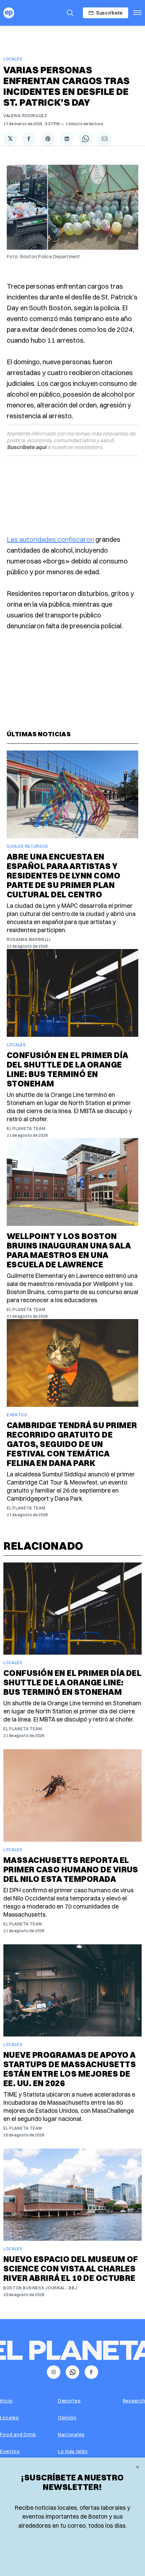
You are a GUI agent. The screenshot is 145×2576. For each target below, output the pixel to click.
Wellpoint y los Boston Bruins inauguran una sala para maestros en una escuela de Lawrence (69, 1250)
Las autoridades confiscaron (50, 539)
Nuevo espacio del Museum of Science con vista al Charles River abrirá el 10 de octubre (71, 2268)
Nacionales (71, 2435)
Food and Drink (18, 2435)
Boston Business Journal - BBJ (40, 2288)
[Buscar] (70, 13)
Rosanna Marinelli (29, 939)
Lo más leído (73, 2451)
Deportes (69, 2401)
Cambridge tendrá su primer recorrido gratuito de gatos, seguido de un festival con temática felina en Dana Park (72, 1444)
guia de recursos (27, 846)
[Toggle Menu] (137, 13)
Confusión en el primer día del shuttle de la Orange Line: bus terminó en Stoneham (67, 1069)
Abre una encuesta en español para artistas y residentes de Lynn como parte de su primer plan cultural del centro (64, 875)
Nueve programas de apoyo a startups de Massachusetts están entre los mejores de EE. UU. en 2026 (70, 2069)
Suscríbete (109, 13)
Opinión (67, 2418)
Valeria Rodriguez (25, 116)
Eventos (17, 1415)
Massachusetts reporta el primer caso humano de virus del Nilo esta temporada (71, 1869)
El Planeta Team (26, 1128)
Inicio (6, 2401)
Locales (13, 59)
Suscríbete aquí (26, 447)
